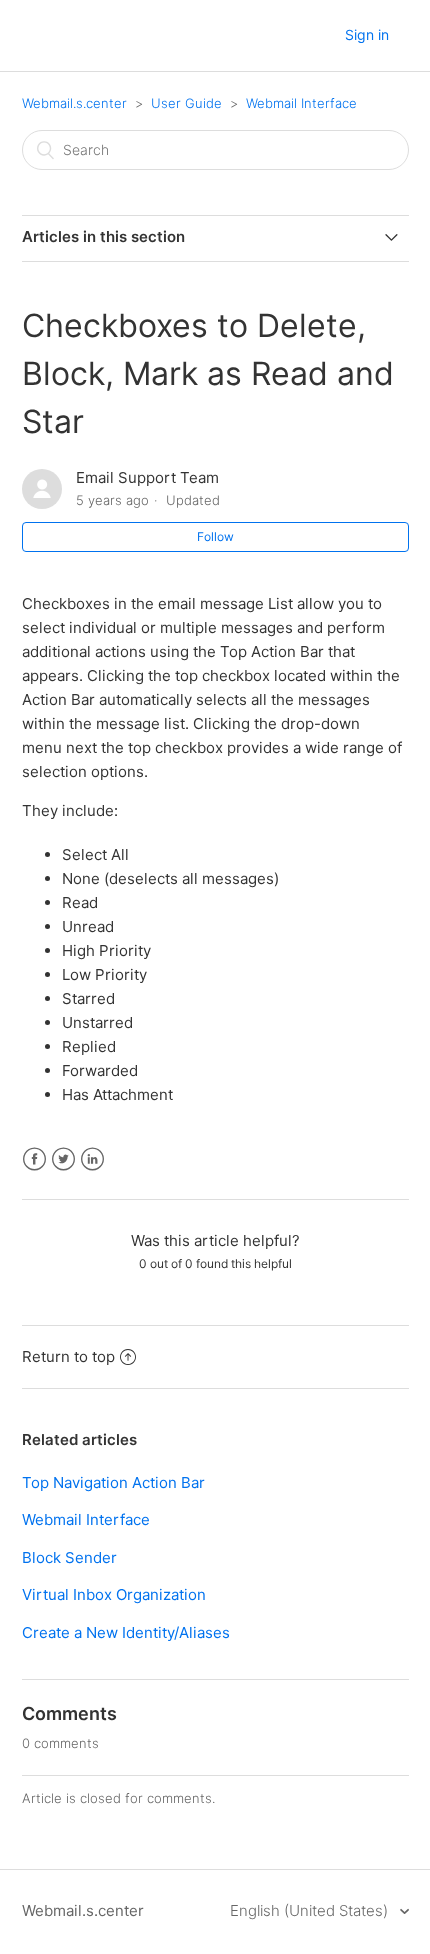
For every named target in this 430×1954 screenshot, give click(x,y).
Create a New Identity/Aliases (126, 1632)
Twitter (63, 1159)
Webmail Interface (301, 103)
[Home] (96, 45)
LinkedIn (92, 1159)
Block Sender (69, 1557)
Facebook (34, 1159)
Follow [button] (215, 536)
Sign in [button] (367, 34)
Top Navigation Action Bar (113, 1482)
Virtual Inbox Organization (114, 1594)
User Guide (186, 103)
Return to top (68, 1356)
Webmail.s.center (74, 103)
